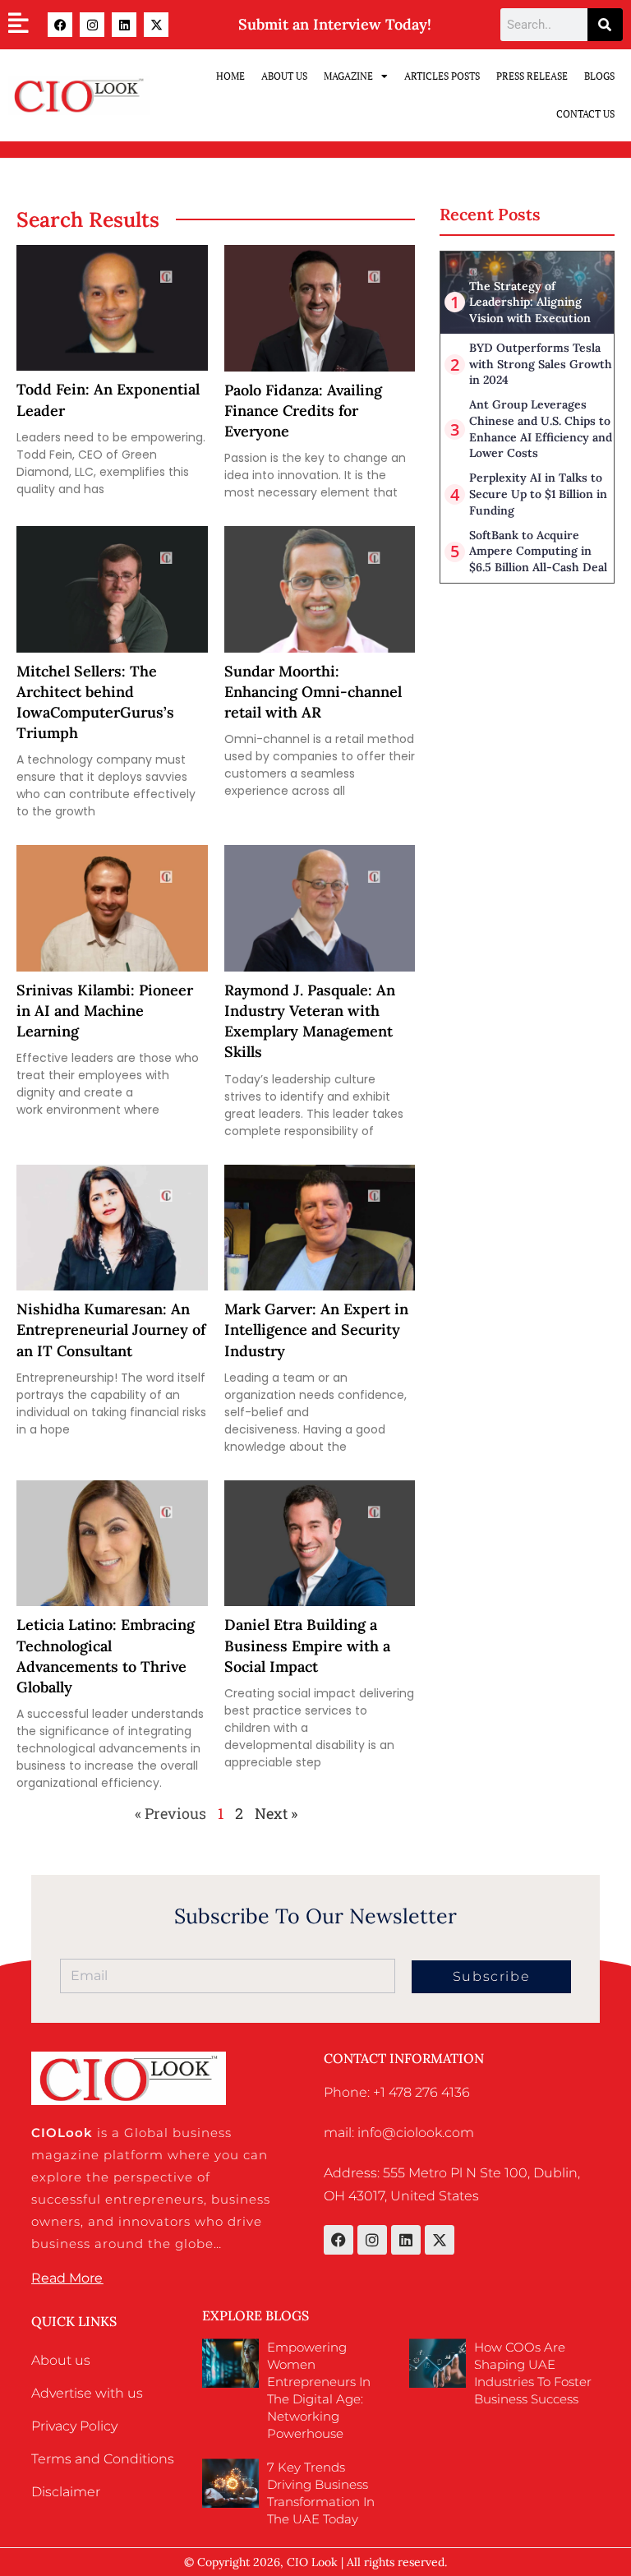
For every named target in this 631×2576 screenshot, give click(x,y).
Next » (276, 1813)
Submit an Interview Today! (335, 24)
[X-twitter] (156, 25)
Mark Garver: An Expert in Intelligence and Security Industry (316, 1330)
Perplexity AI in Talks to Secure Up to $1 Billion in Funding (538, 494)
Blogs (599, 76)
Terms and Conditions (103, 2459)
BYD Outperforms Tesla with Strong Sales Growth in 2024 (541, 364)
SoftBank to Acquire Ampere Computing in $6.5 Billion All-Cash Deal (538, 551)
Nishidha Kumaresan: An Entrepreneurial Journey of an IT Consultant (111, 1330)
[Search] (605, 25)
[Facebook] (60, 25)
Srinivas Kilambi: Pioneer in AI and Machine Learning (105, 1011)
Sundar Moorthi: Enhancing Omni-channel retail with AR (313, 692)
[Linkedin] (124, 25)
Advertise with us (87, 2393)
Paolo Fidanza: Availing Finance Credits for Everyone (303, 411)
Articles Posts (442, 76)
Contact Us (585, 114)
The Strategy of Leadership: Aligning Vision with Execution (530, 302)
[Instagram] (92, 25)
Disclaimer (66, 2492)
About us (61, 2360)
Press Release (532, 76)
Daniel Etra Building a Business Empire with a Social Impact (307, 1645)
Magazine (348, 76)
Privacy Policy (74, 2426)
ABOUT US (284, 76)
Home (230, 76)
